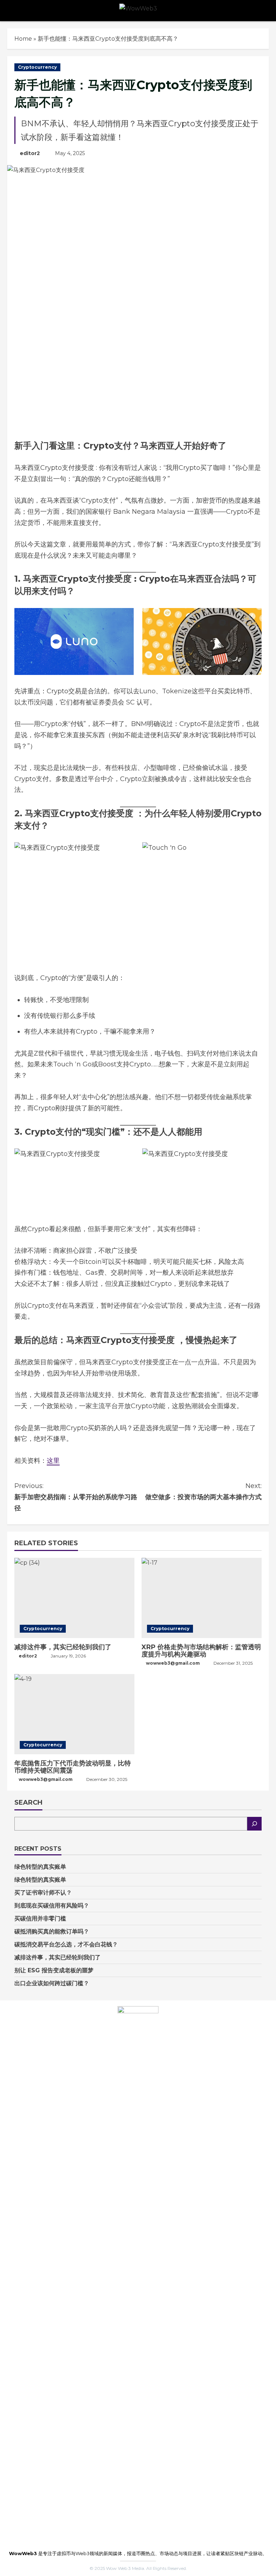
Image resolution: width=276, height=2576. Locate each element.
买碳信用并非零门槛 (40, 1919)
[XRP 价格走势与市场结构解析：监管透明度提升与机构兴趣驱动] (202, 1598)
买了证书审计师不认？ (43, 1893)
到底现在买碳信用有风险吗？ (52, 1906)
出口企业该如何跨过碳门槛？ (52, 1983)
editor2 (30, 153)
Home (23, 39)
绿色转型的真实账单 (40, 1867)
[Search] (254, 1824)
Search (28, 1802)
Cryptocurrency (37, 67)
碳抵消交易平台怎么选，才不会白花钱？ (66, 1944)
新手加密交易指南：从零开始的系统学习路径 (76, 1497)
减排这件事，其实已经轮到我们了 (63, 1647)
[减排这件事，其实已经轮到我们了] (74, 1598)
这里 (53, 1461)
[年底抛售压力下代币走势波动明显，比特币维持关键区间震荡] (74, 1714)
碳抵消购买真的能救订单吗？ (52, 1931)
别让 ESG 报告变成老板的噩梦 (54, 1970)
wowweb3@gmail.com (173, 1663)
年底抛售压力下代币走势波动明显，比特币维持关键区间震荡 (73, 1767)
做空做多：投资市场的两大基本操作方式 (203, 1491)
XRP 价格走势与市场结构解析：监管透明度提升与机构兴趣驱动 (201, 1651)
